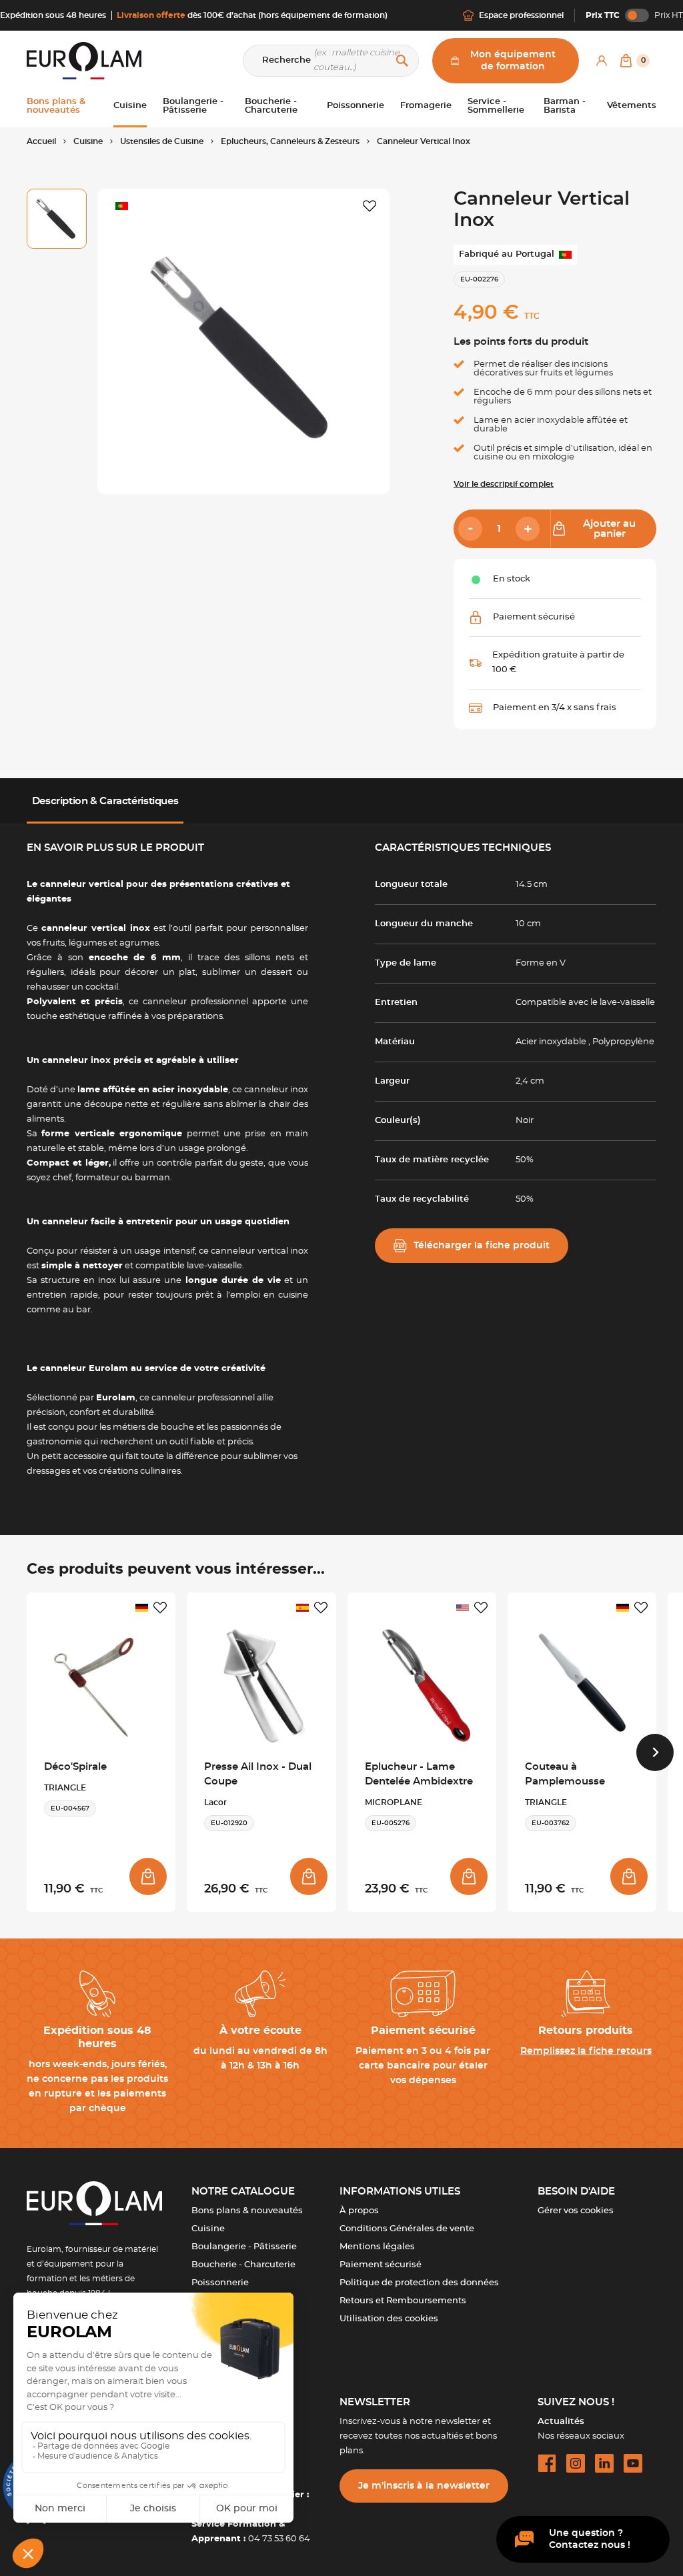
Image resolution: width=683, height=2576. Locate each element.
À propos (359, 2211)
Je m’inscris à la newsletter (424, 2486)
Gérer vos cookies (576, 2211)
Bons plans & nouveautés (247, 2211)
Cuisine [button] (130, 106)
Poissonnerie (220, 2283)
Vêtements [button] (632, 106)
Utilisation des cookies (389, 2319)
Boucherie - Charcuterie (243, 2265)
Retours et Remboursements (403, 2301)
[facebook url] (547, 2463)
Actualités (561, 2422)
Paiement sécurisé (381, 2265)
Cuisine (208, 2229)
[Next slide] (655, 1752)
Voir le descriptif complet (504, 484)
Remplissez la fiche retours (586, 2051)
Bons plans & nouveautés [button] (56, 106)
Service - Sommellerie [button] (496, 106)
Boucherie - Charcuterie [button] (271, 106)
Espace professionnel (521, 15)
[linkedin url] (604, 2463)
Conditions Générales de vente (407, 2229)
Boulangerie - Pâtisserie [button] (193, 106)
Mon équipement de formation (513, 61)
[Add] (528, 529)
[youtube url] (633, 2463)
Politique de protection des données (419, 2283)
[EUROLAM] (84, 60)
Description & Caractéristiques (105, 801)
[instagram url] (576, 2463)
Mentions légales (377, 2247)
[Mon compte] (602, 61)
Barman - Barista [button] (565, 106)
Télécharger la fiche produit (482, 1246)
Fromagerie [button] (426, 106)
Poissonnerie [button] (356, 106)
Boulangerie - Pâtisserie (244, 2247)
